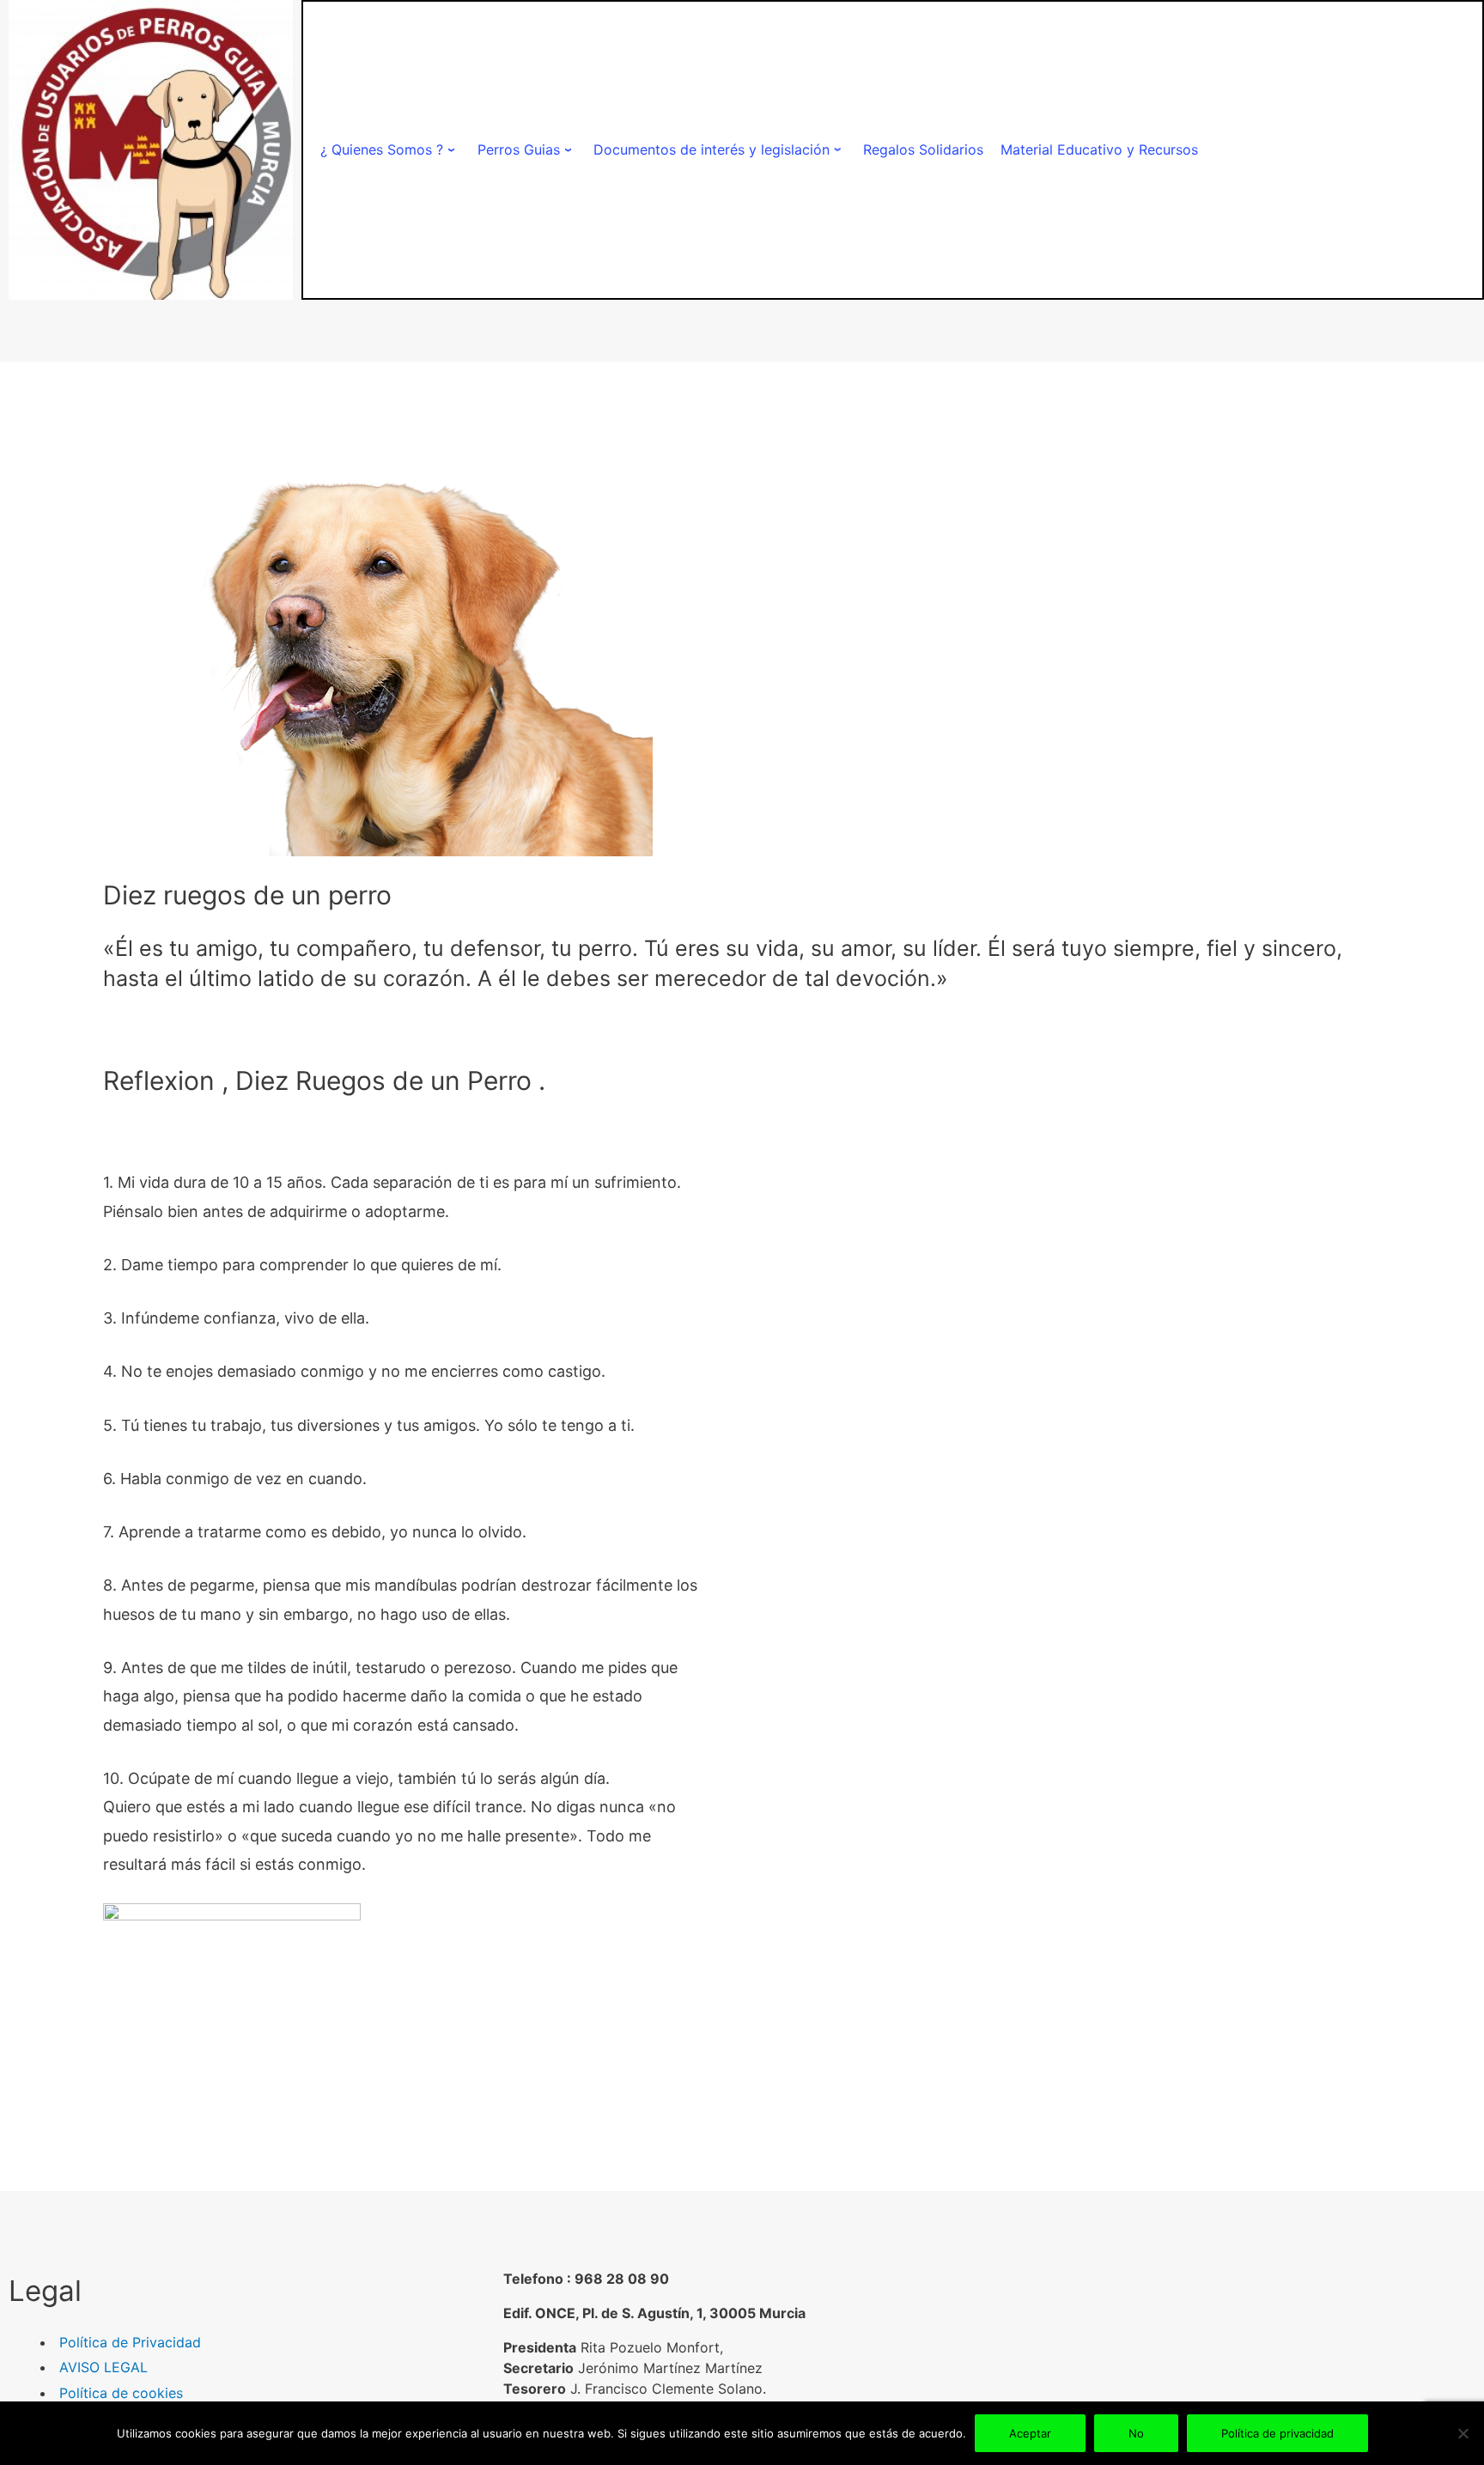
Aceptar (1030, 2433)
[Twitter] (1222, 2344)
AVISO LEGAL (103, 2367)
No (1136, 2433)
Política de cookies (121, 2393)
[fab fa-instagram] (1251, 2344)
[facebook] (1192, 2344)
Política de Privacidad (130, 2342)
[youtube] (1281, 2344)
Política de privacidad (1277, 2433)
